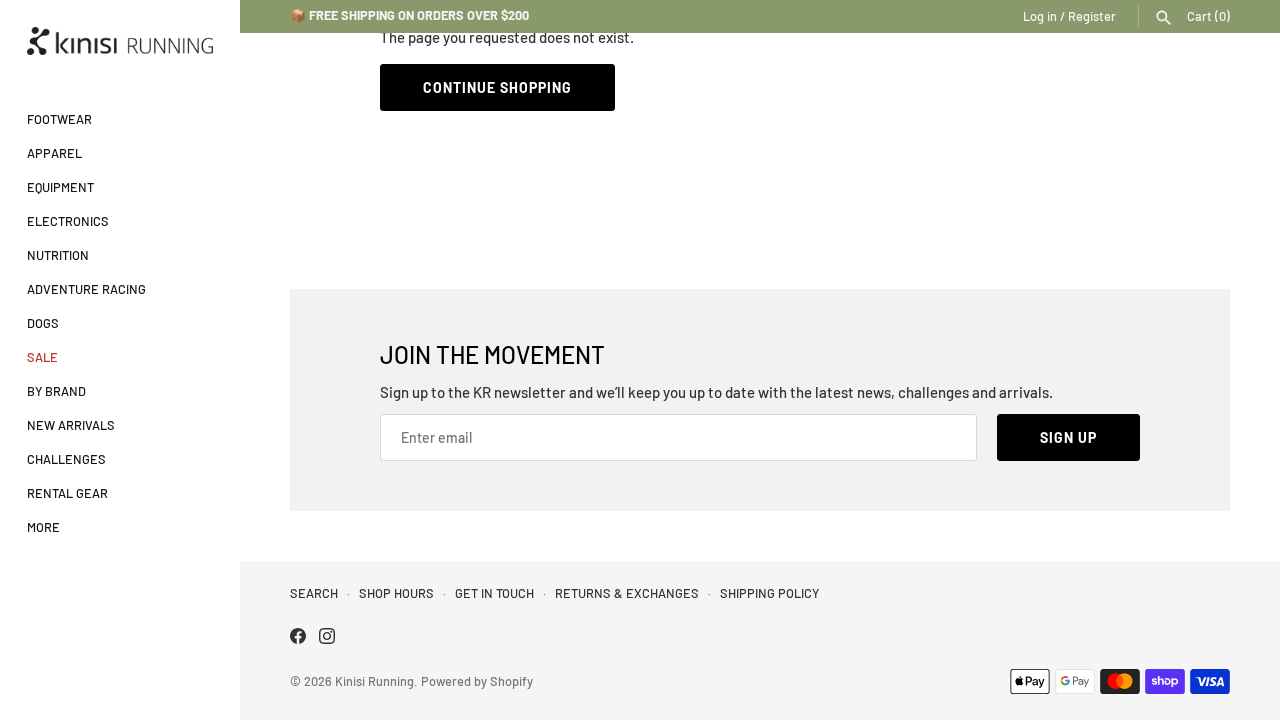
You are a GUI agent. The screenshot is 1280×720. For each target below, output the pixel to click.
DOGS (43, 323)
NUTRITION (58, 255)
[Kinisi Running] (120, 41)
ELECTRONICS (68, 221)
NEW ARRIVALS (71, 425)
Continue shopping (497, 87)
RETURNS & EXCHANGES (627, 593)
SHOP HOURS (396, 593)
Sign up (1068, 437)
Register (1092, 16)
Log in (1040, 16)
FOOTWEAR (59, 119)
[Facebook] (298, 638)
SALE (42, 357)
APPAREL (54, 153)
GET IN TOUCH (494, 593)
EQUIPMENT (60, 187)
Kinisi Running (374, 681)
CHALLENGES (66, 459)
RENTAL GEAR (67, 493)
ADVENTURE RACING (86, 289)
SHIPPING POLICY (769, 593)
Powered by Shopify (477, 681)
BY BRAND (56, 391)
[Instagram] (327, 638)
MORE (43, 527)
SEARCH (314, 593)
